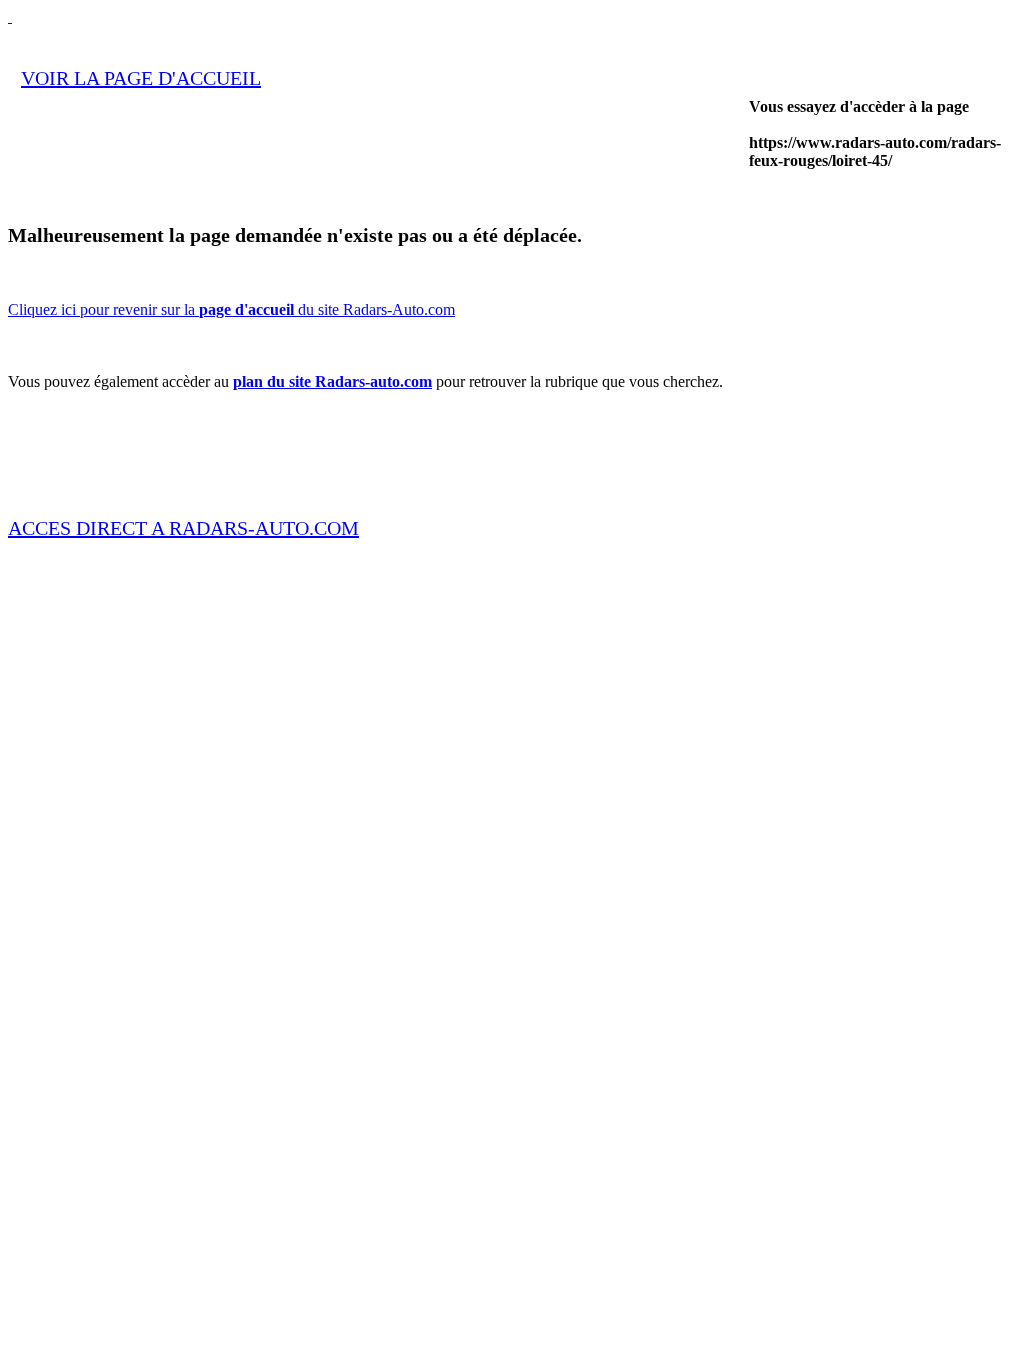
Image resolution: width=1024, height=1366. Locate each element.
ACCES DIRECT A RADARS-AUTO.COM (183, 528)
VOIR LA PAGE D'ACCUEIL (141, 78)
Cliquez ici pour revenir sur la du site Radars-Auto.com (231, 309)
